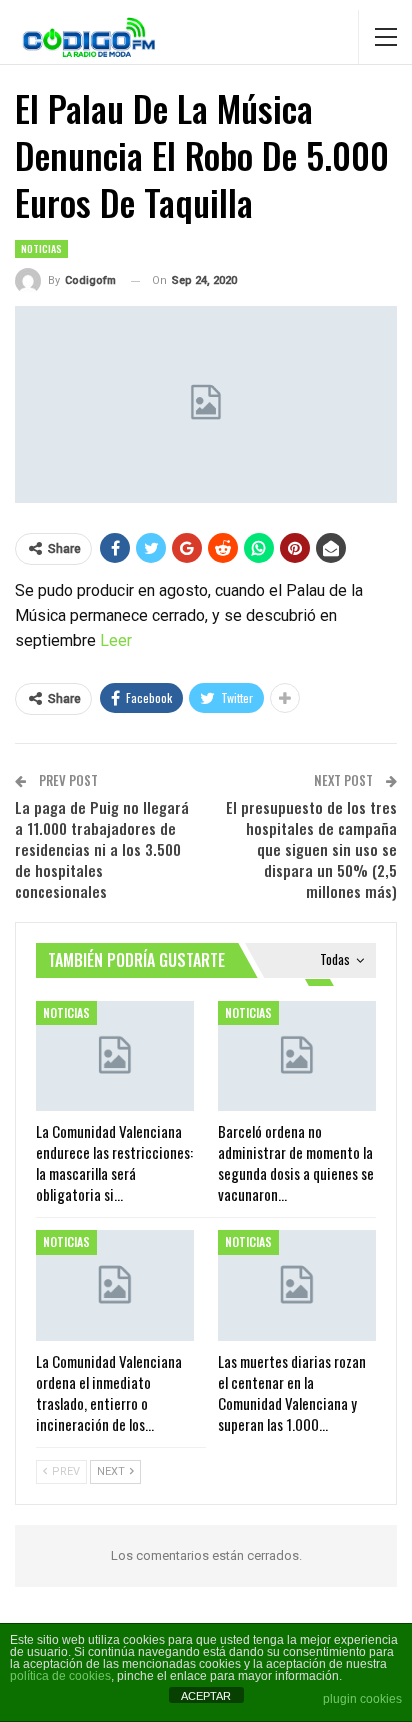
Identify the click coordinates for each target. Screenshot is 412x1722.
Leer (116, 640)
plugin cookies (362, 1699)
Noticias (41, 248)
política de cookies (60, 1676)
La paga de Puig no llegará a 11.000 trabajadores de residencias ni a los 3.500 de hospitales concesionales (102, 849)
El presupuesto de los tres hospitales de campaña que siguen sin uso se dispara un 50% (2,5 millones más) (311, 849)
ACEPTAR (206, 1696)
